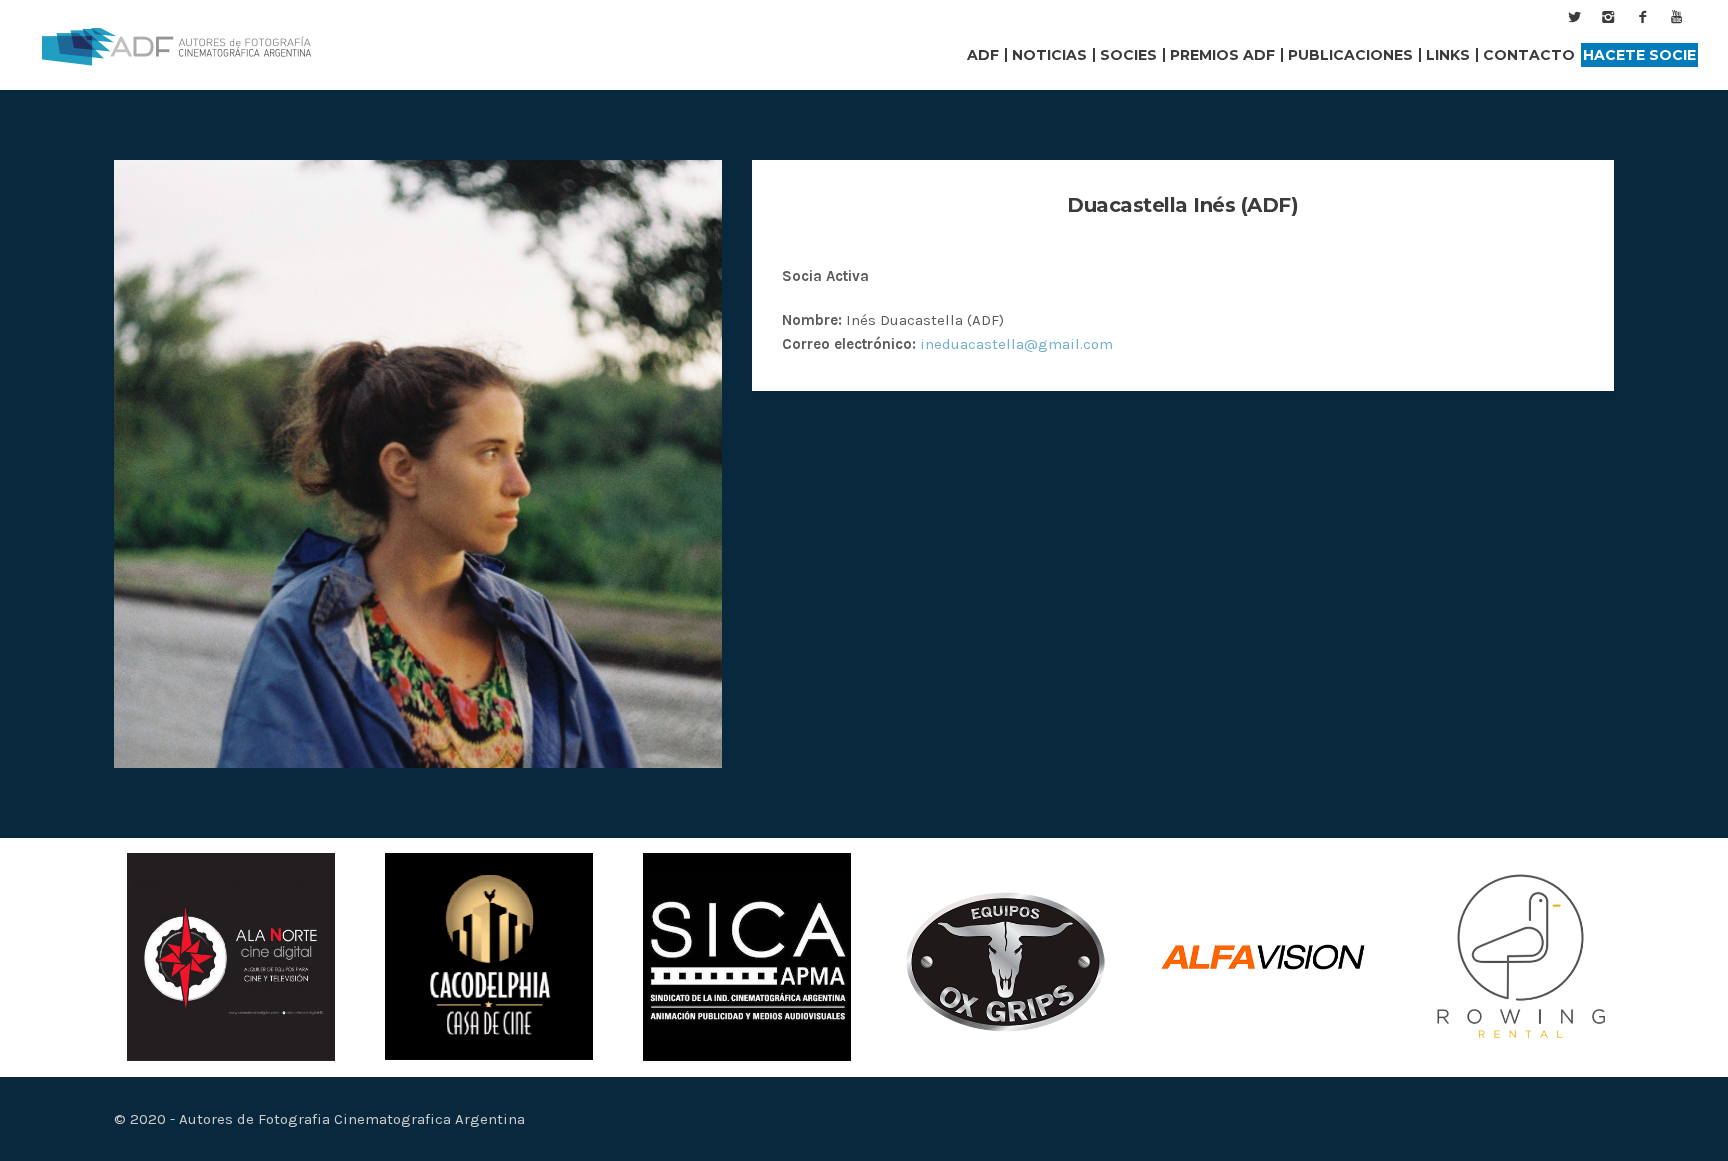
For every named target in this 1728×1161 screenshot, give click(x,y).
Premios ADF (1222, 55)
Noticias (1049, 55)
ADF (983, 55)
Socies (1128, 55)
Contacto (1529, 55)
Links (1448, 55)
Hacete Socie (1639, 55)
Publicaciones (1350, 55)
